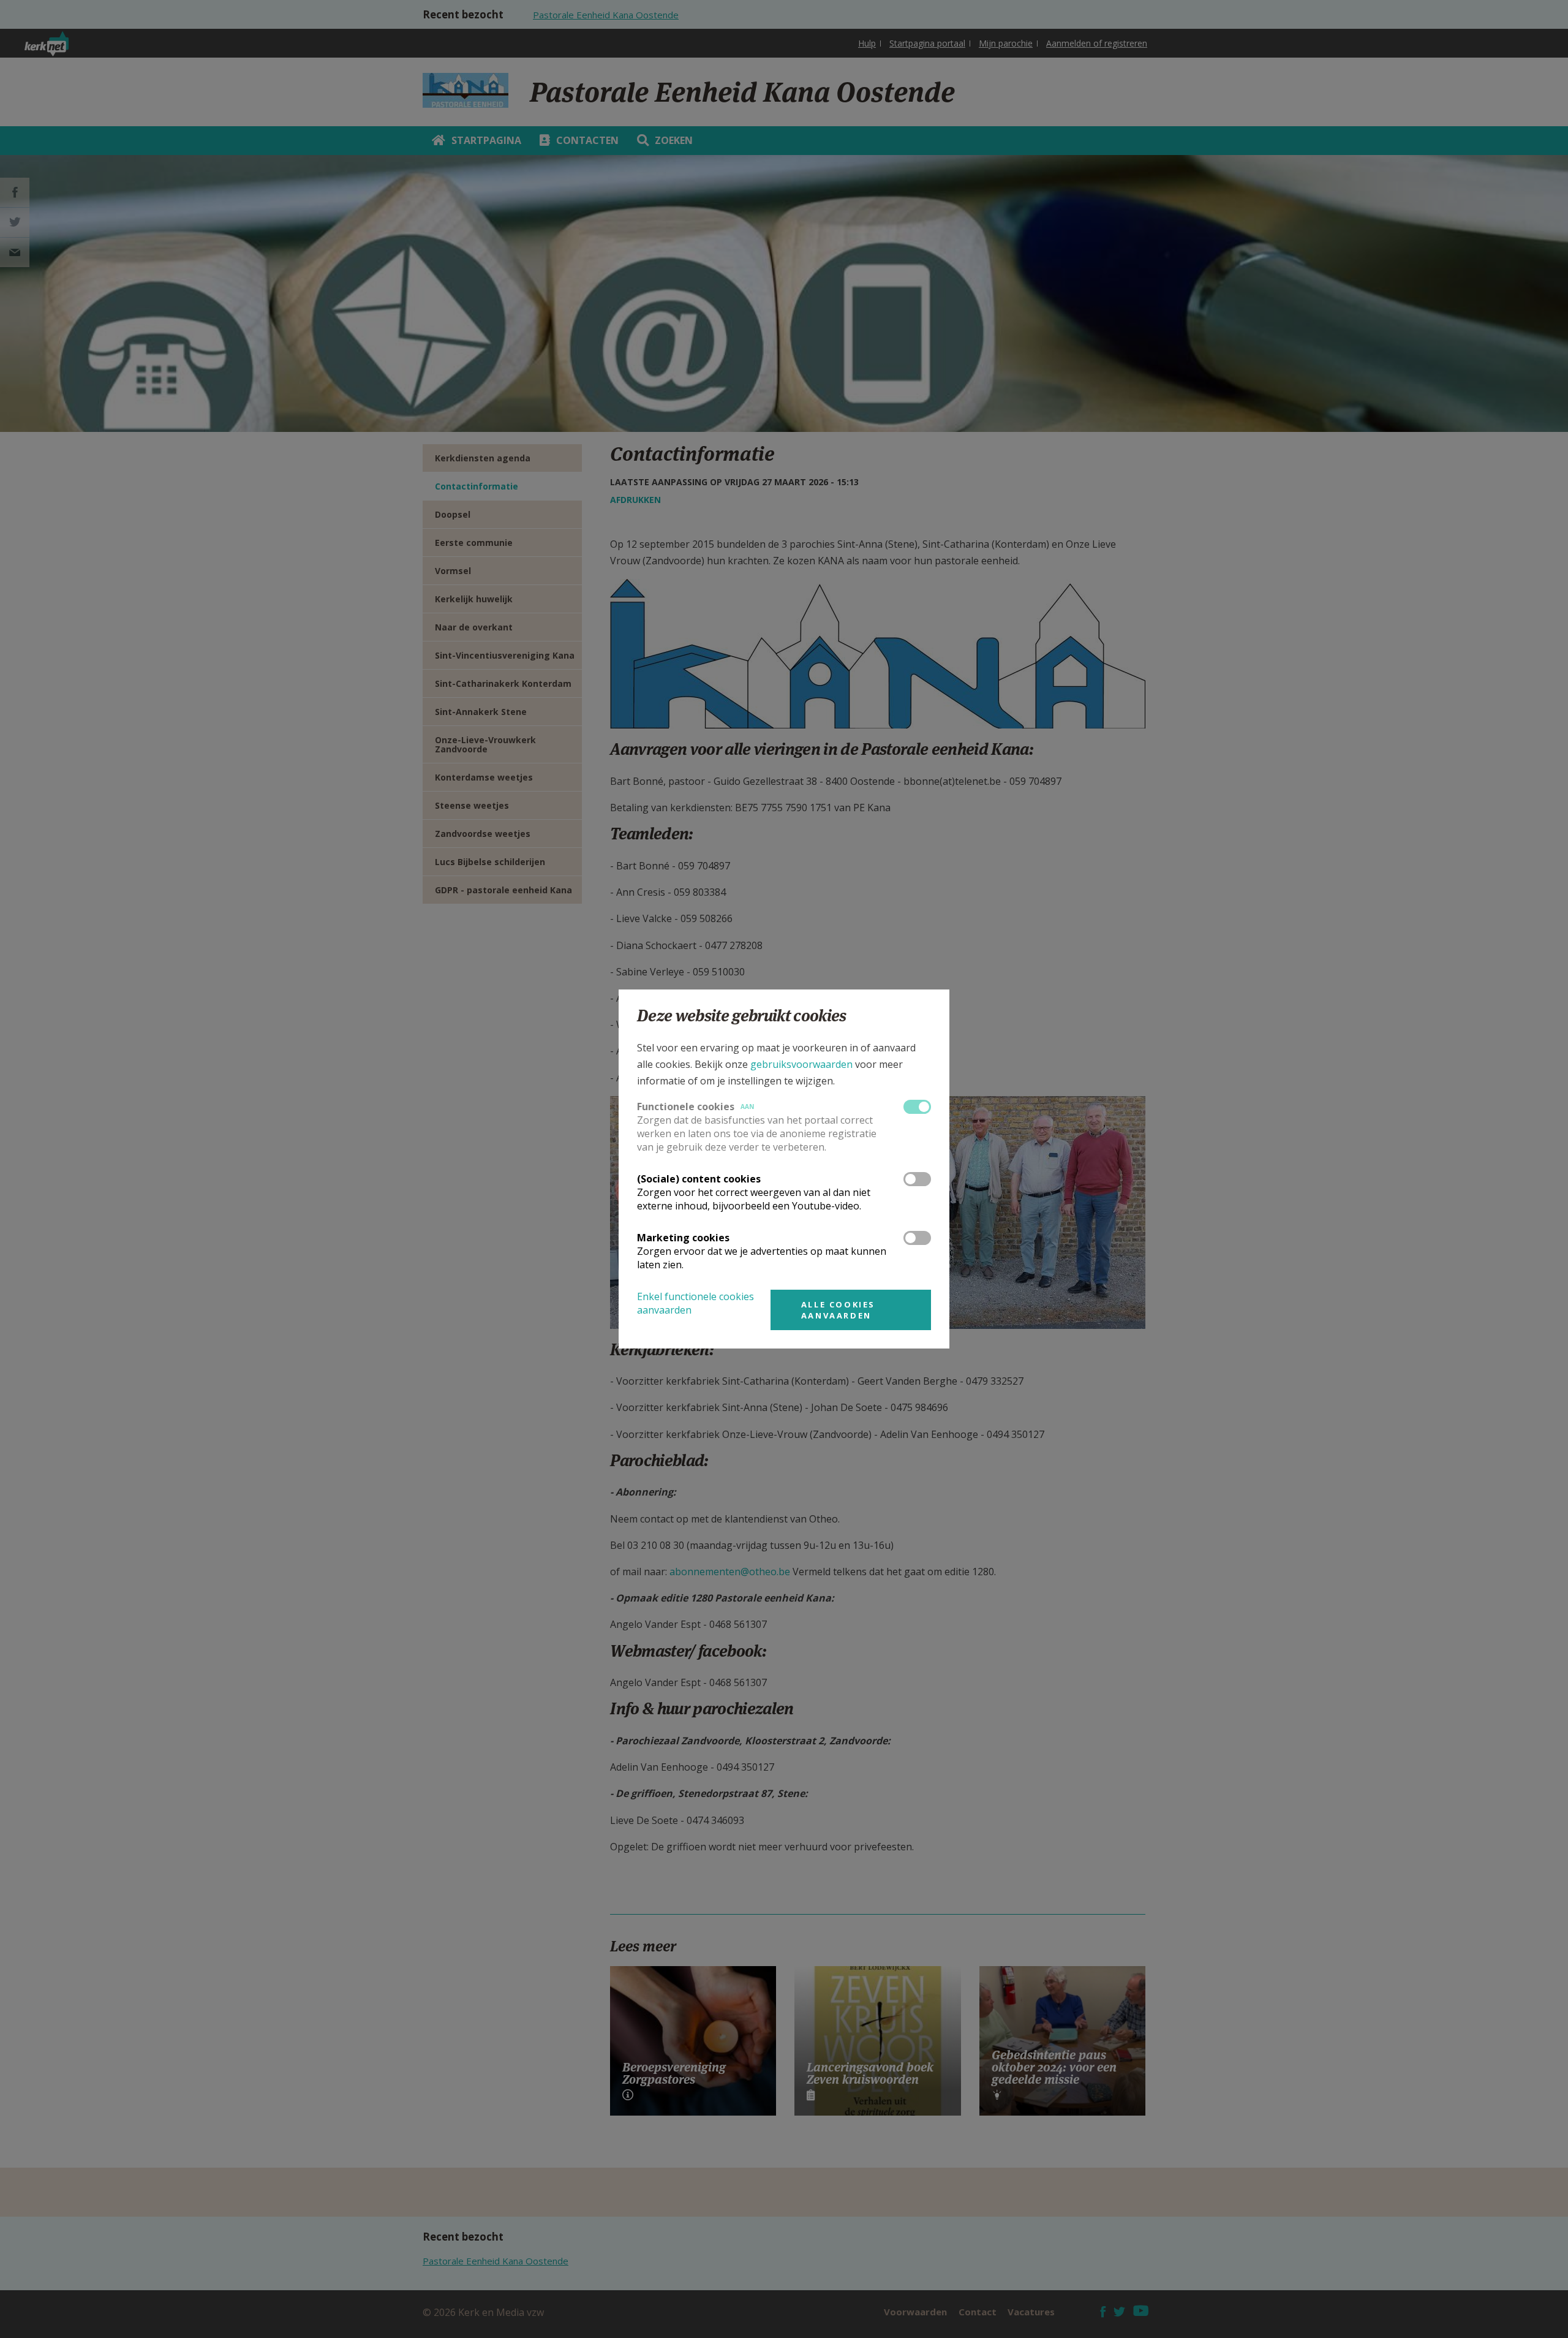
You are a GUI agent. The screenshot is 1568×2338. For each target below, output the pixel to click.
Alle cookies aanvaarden (838, 1310)
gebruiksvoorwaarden (801, 1064)
